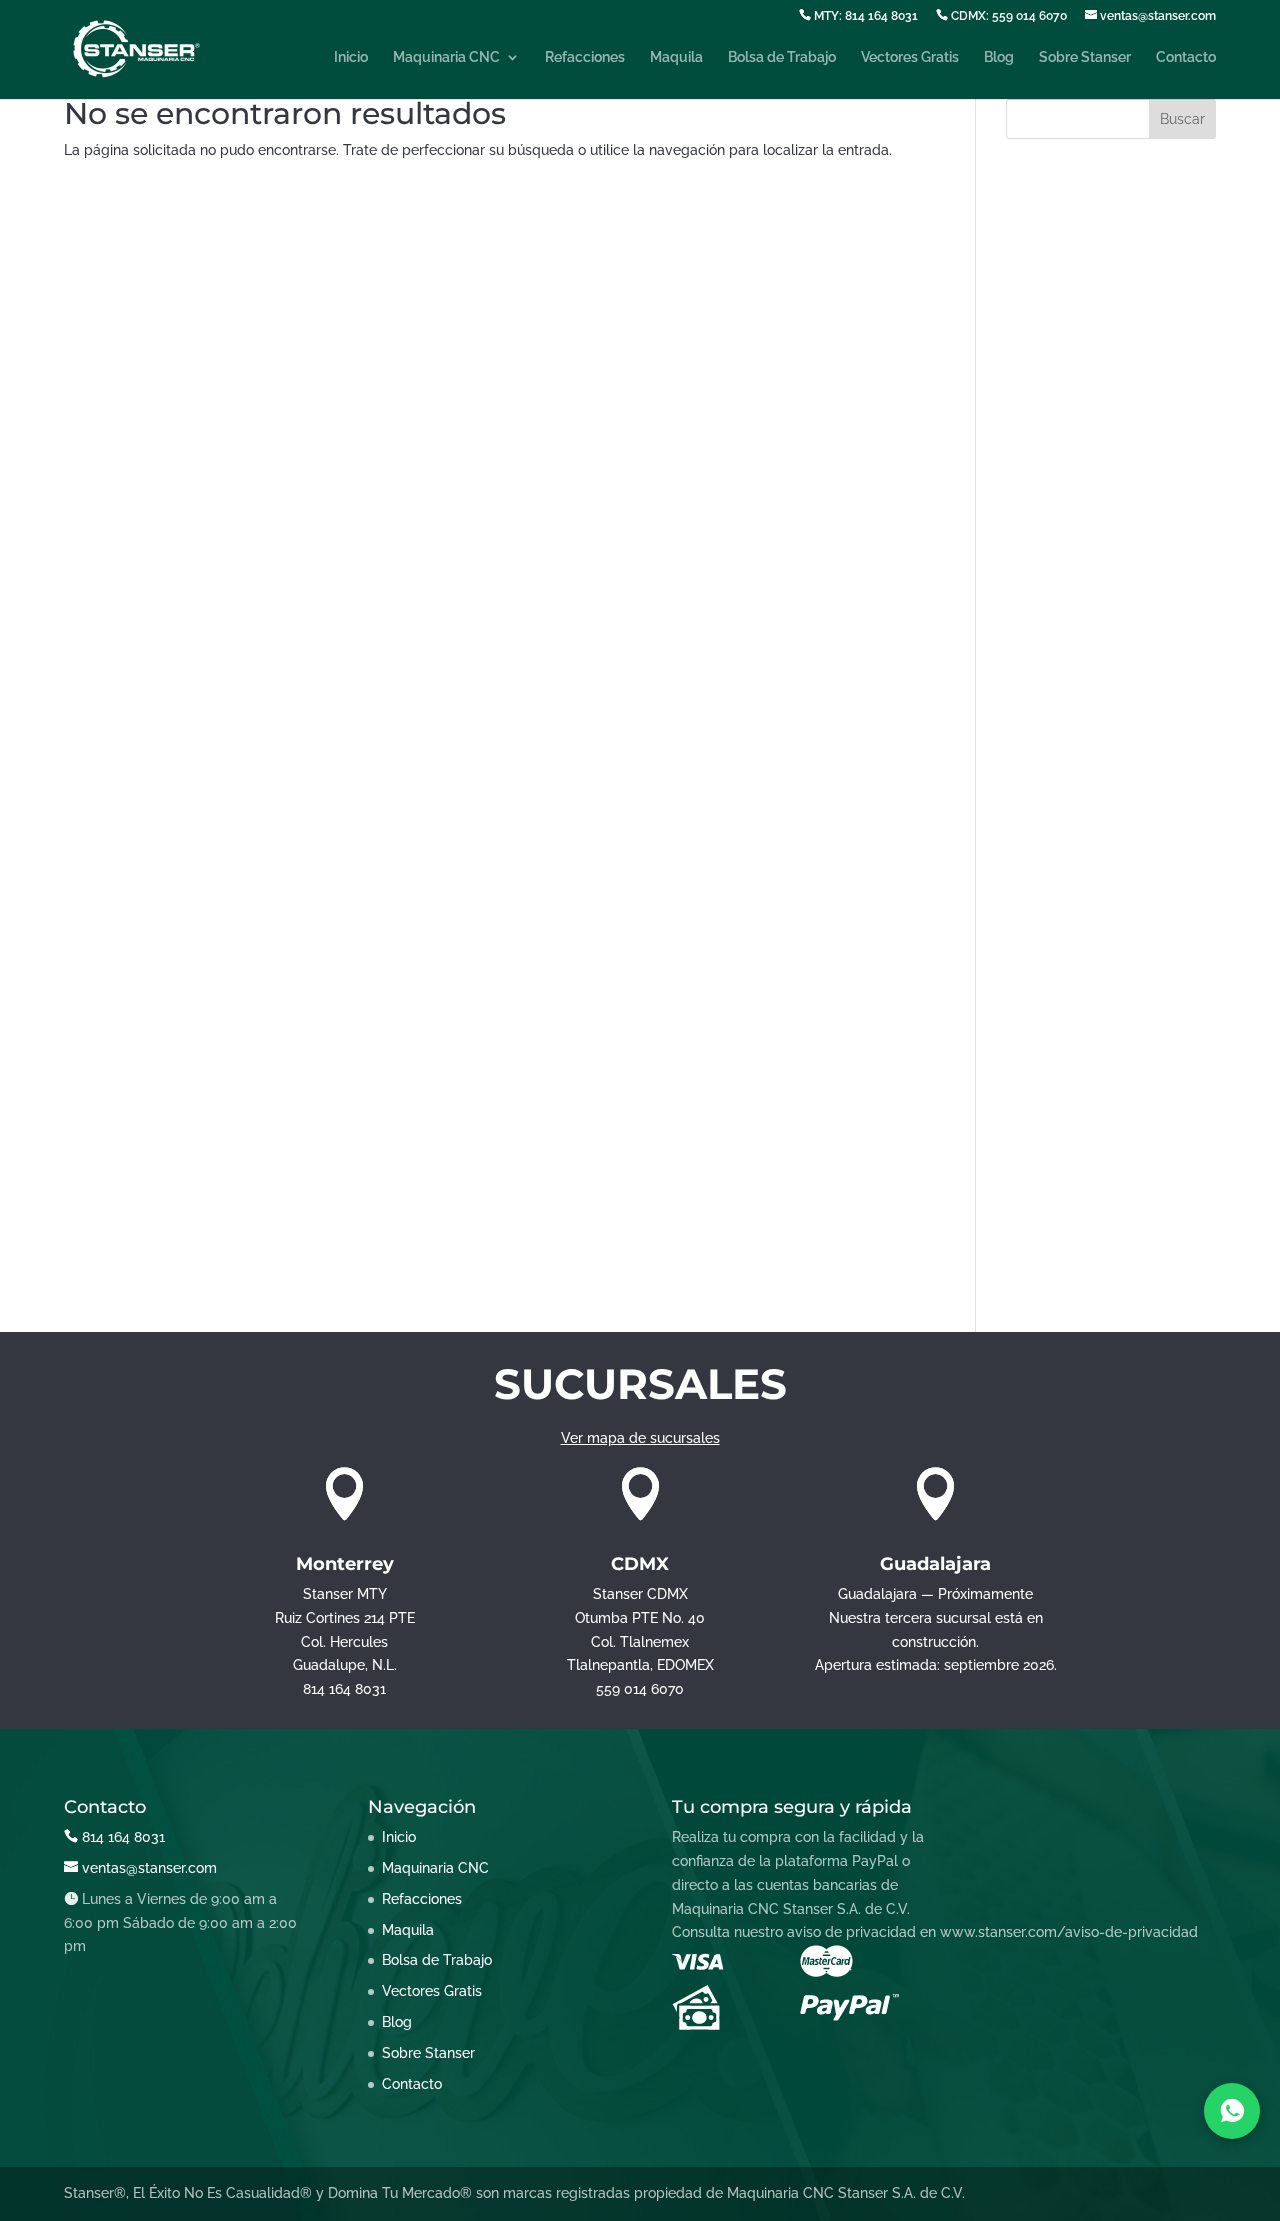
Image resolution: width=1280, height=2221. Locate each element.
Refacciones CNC (1063, 1169)
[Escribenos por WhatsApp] (1232, 2111)
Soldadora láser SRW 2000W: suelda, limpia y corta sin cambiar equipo (1104, 305)
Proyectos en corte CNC (1085, 1138)
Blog (999, 57)
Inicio (351, 57)
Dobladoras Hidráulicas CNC (1100, 953)
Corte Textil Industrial (1075, 892)
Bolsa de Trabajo (782, 57)
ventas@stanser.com (1156, 16)
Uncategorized (1054, 1230)
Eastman (1034, 984)
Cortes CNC (1045, 922)
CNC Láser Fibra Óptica (1083, 738)
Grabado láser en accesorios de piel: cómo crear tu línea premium (1110, 516)
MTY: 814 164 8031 (864, 16)
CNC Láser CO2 (1057, 707)
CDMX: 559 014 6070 (1007, 16)
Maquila (676, 57)
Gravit (1025, 1015)
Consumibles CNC (1066, 830)
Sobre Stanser (1085, 57)
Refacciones (585, 57)
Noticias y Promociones (1083, 1107)
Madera (1031, 1046)
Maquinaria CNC (446, 57)
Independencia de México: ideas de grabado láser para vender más (1099, 383)
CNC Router (1045, 768)
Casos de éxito (1054, 621)
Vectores (1035, 1261)
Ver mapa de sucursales (640, 1438)
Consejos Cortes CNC (1076, 799)
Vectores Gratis (910, 57)
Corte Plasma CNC (1068, 861)
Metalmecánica (1056, 1076)
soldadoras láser (1060, 1200)
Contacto (1186, 57)
